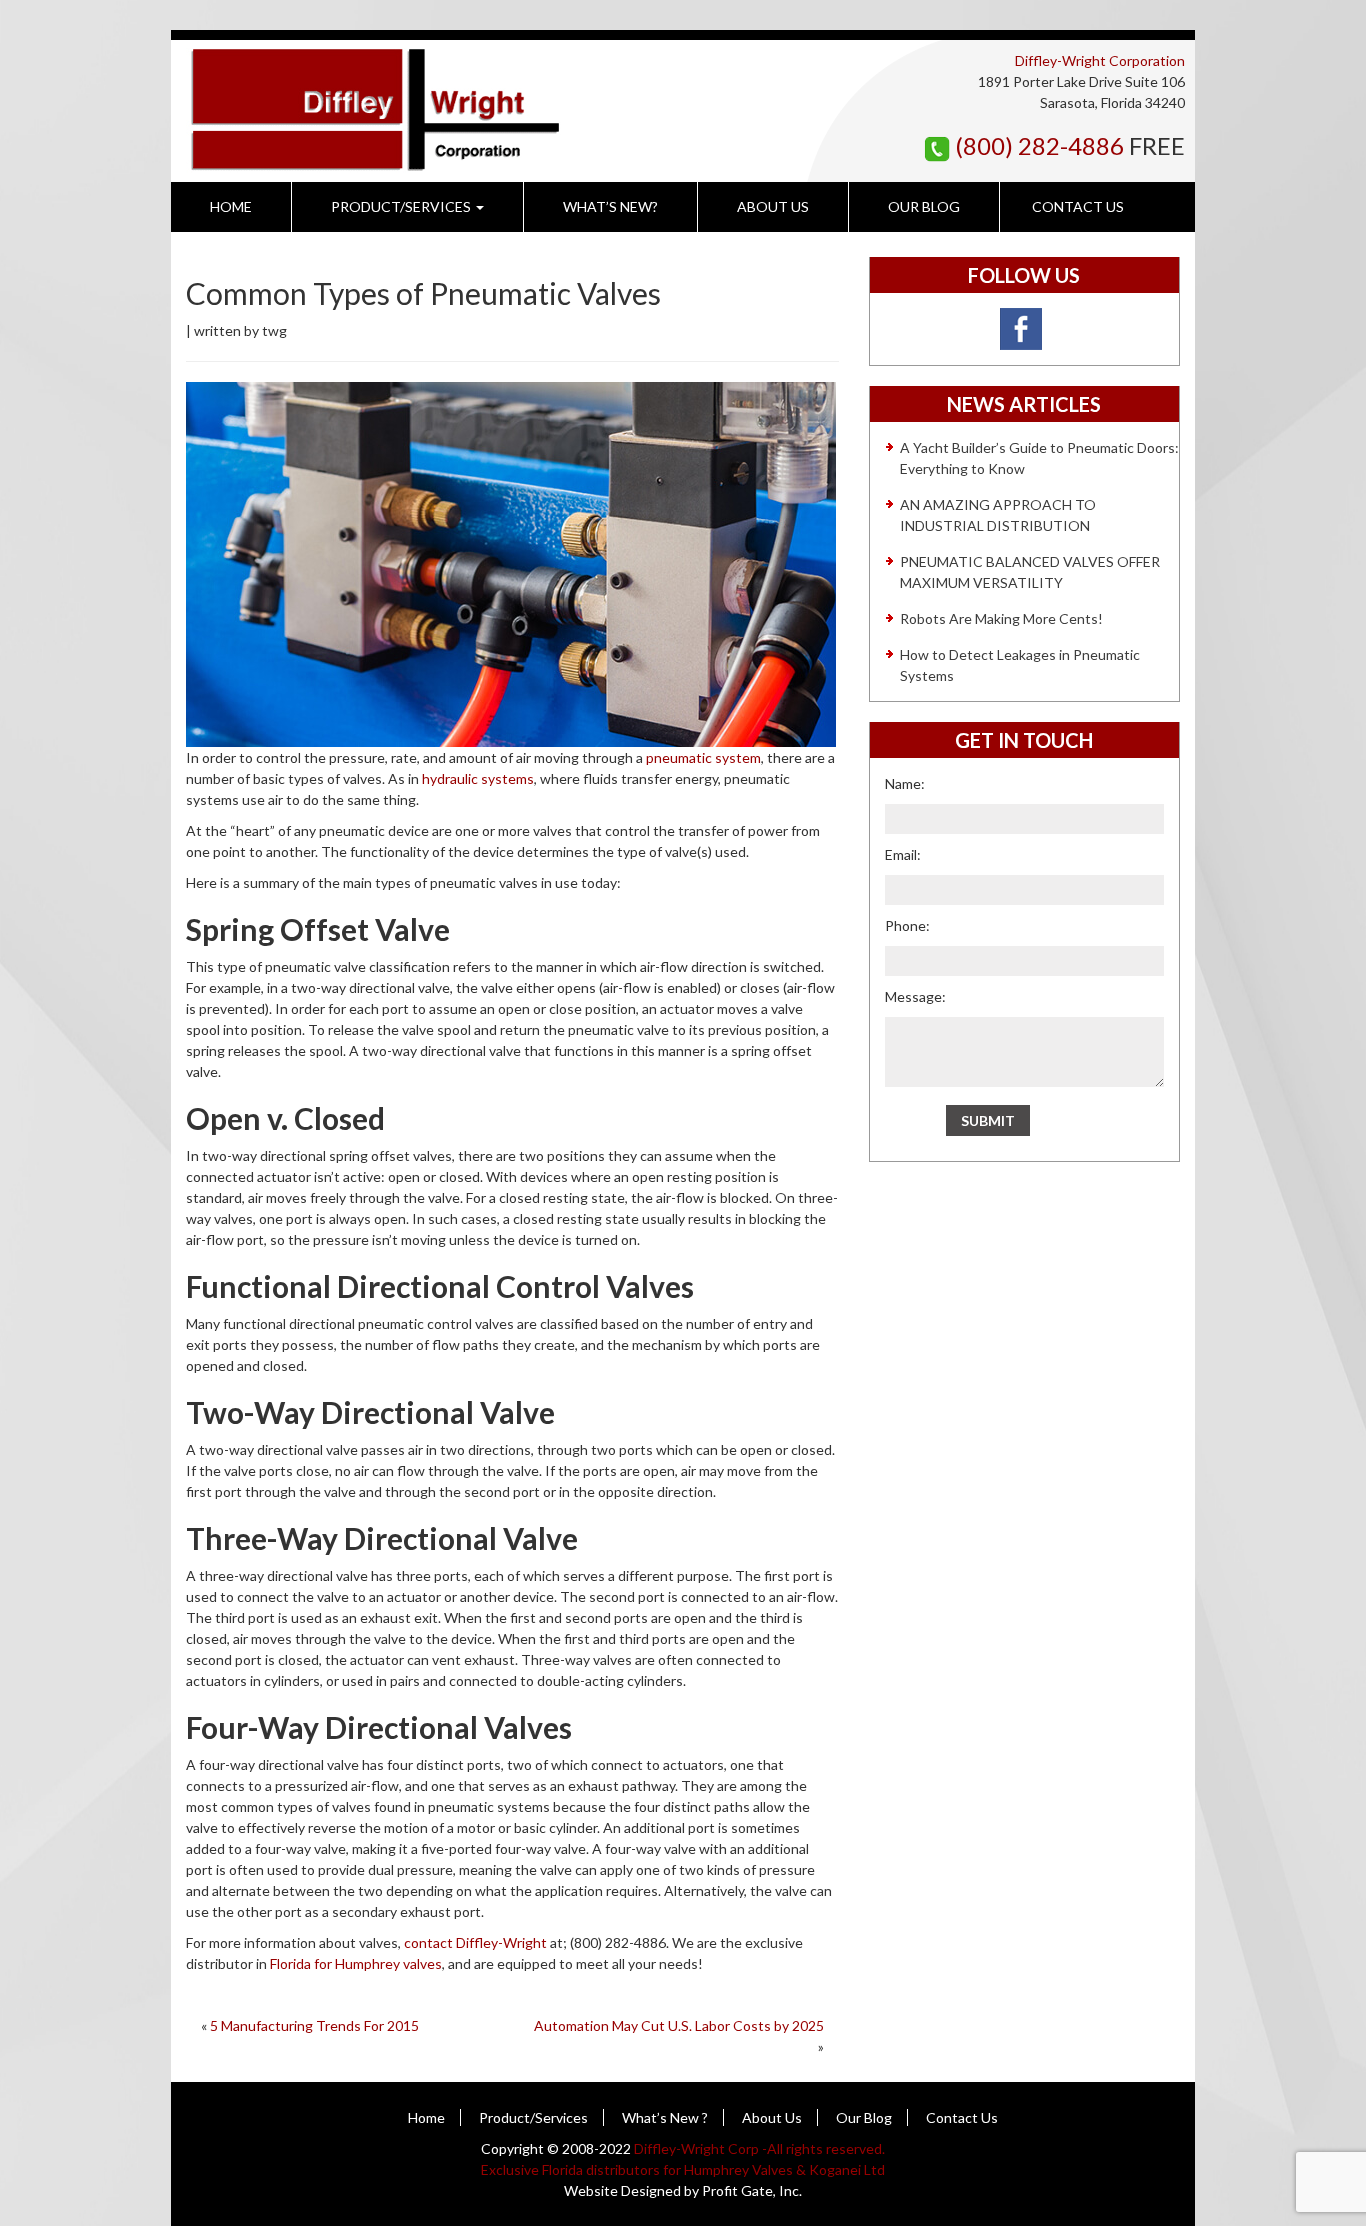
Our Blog (924, 206)
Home (231, 206)
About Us (773, 206)
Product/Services (402, 206)
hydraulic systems (478, 778)
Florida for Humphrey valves (356, 1963)
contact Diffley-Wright (475, 1942)
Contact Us (1078, 206)
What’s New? (610, 206)
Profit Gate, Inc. (752, 2190)
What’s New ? (665, 2117)
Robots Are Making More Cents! (1001, 618)
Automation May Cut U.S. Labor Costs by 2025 (679, 2025)
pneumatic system (703, 757)
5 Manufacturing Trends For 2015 (314, 2025)
